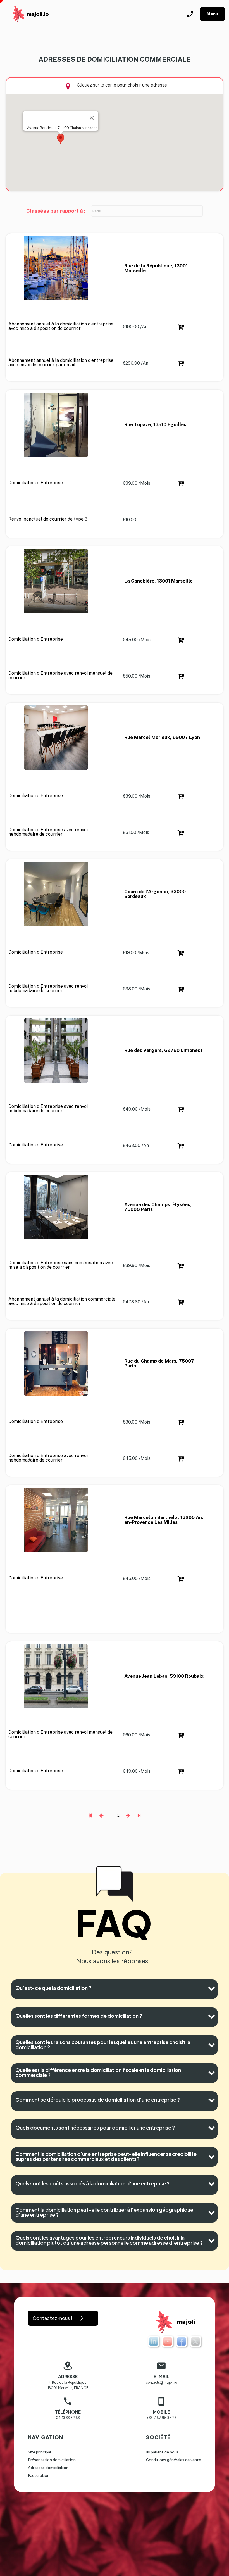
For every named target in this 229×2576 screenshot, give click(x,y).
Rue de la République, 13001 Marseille (157, 268)
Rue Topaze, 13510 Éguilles (155, 425)
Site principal (39, 2452)
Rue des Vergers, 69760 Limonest (163, 1051)
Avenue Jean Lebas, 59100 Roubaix (164, 1676)
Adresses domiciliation (48, 2468)
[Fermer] (92, 118)
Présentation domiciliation (52, 2460)
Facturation (39, 2476)
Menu (212, 14)
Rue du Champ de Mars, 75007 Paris (160, 1363)
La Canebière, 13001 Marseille (158, 581)
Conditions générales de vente (174, 2460)
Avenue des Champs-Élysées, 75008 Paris (158, 1207)
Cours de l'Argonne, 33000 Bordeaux (156, 894)
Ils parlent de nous (162, 2452)
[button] (61, 139)
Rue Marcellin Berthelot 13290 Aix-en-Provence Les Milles (165, 1520)
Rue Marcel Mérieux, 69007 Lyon (162, 738)
